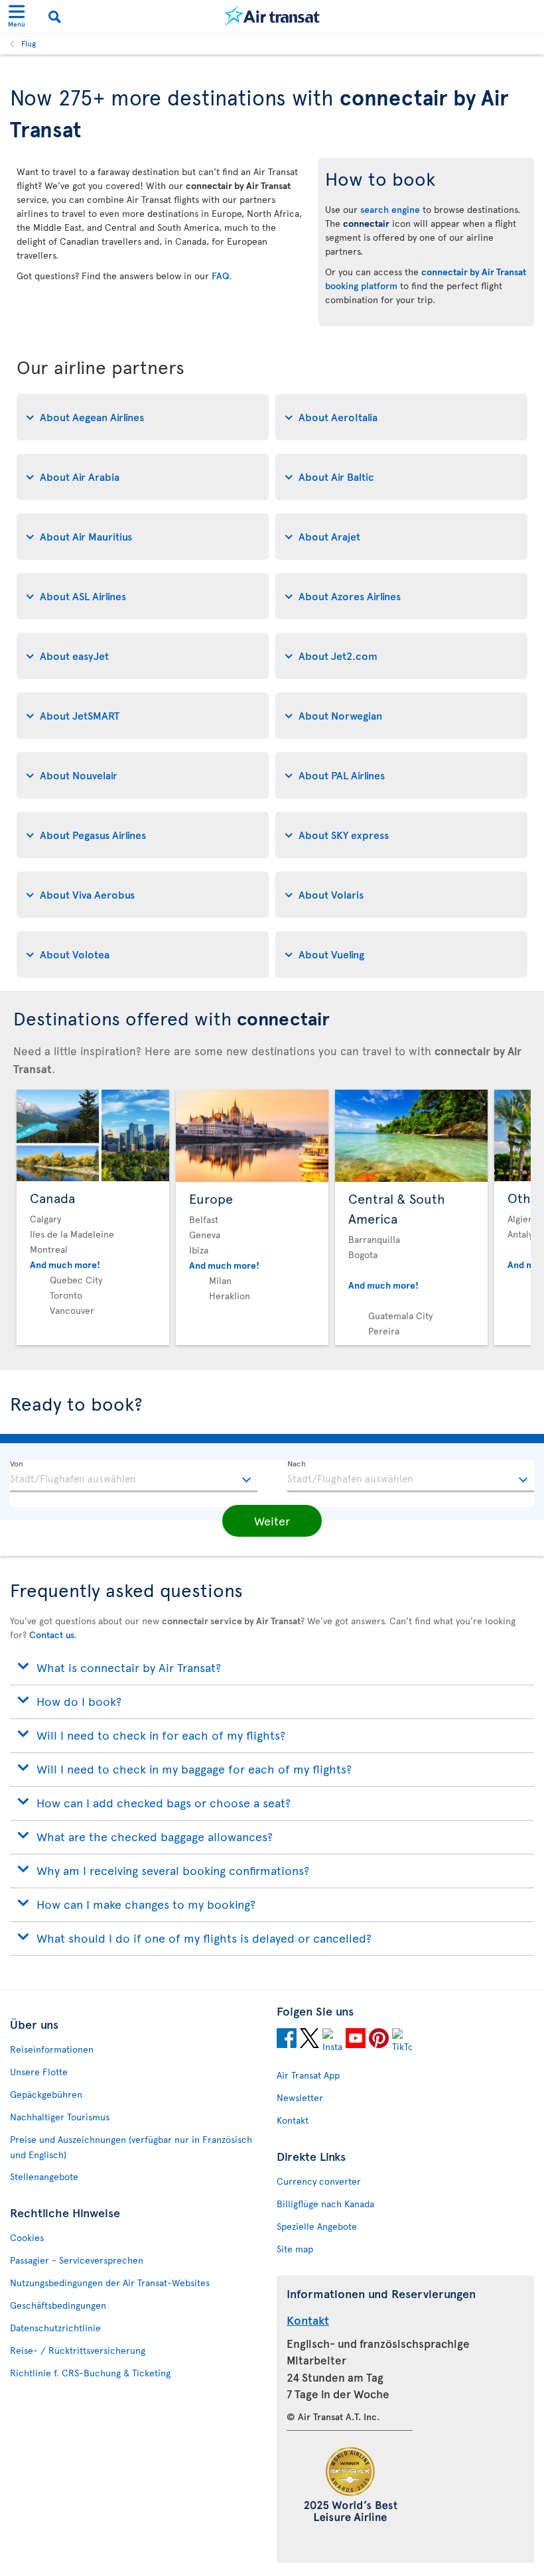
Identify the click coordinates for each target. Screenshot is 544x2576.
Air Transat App (308, 2075)
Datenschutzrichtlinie (55, 2328)
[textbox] (134, 1476)
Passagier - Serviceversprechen (77, 2260)
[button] (272, 1521)
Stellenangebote (44, 2176)
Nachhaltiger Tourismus (60, 2117)
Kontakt (293, 2120)
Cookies (27, 2237)
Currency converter (319, 2181)
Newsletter (300, 2097)
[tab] (143, 417)
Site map (295, 2249)
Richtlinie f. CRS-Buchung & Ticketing (90, 2373)
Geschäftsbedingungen (58, 2305)
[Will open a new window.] (287, 2040)
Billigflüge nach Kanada (325, 2204)
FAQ (220, 276)
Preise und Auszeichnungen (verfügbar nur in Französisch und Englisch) (131, 2147)
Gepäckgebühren (46, 2094)
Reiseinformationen (52, 2049)
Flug (29, 43)
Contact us (52, 1635)
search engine (390, 209)
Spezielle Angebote (317, 2226)
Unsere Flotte (39, 2072)
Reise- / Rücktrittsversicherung (78, 2350)
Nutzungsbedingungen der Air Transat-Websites (110, 2283)
